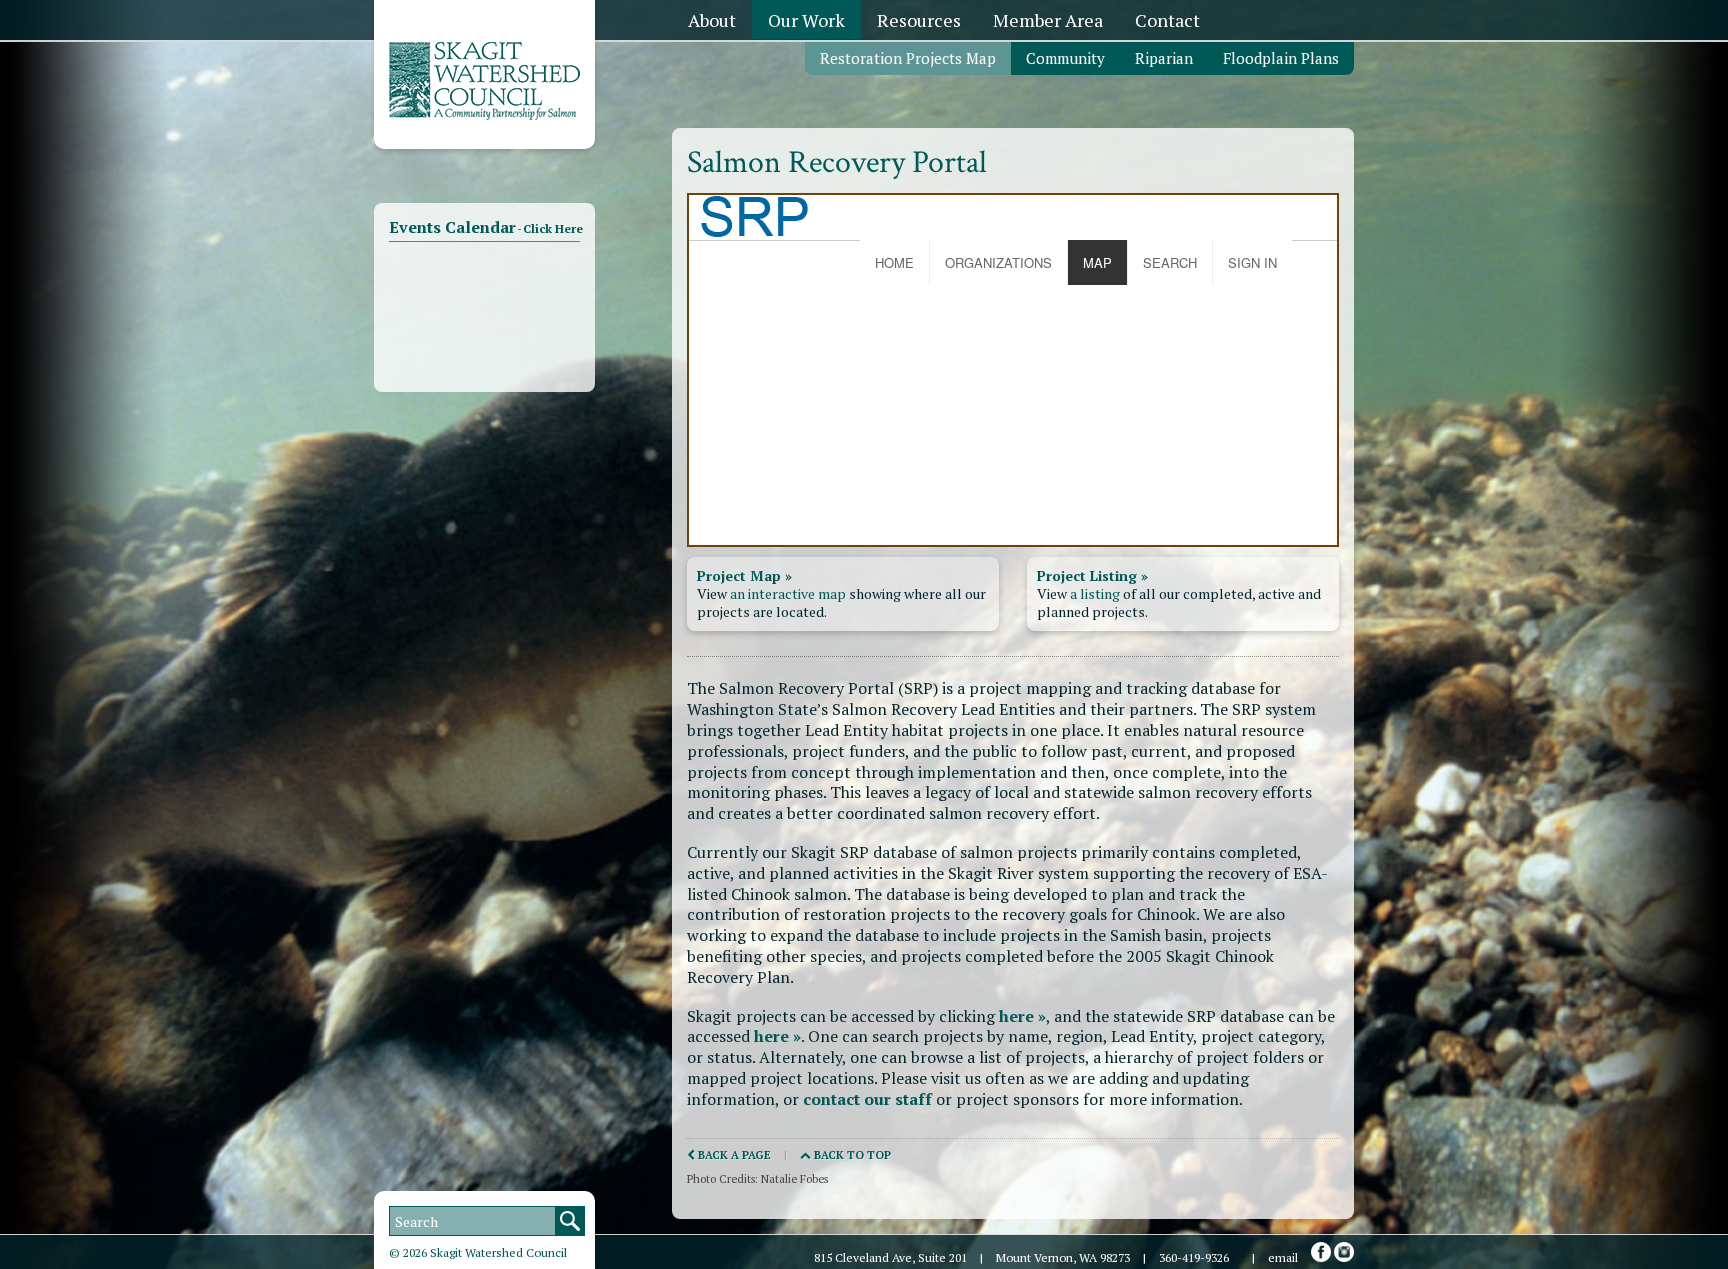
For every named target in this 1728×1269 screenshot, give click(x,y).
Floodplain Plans (1281, 58)
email (1283, 1257)
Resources (919, 20)
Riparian (1164, 58)
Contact (1167, 20)
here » (1022, 1016)
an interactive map (788, 593)
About (712, 20)
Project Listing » (1092, 575)
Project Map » (744, 575)
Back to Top (851, 1155)
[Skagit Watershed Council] (484, 115)
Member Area (1048, 20)
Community (1065, 58)
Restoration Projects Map (908, 58)
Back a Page (733, 1155)
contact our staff (867, 1099)
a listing (1095, 593)
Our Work (806, 20)
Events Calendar (486, 227)
